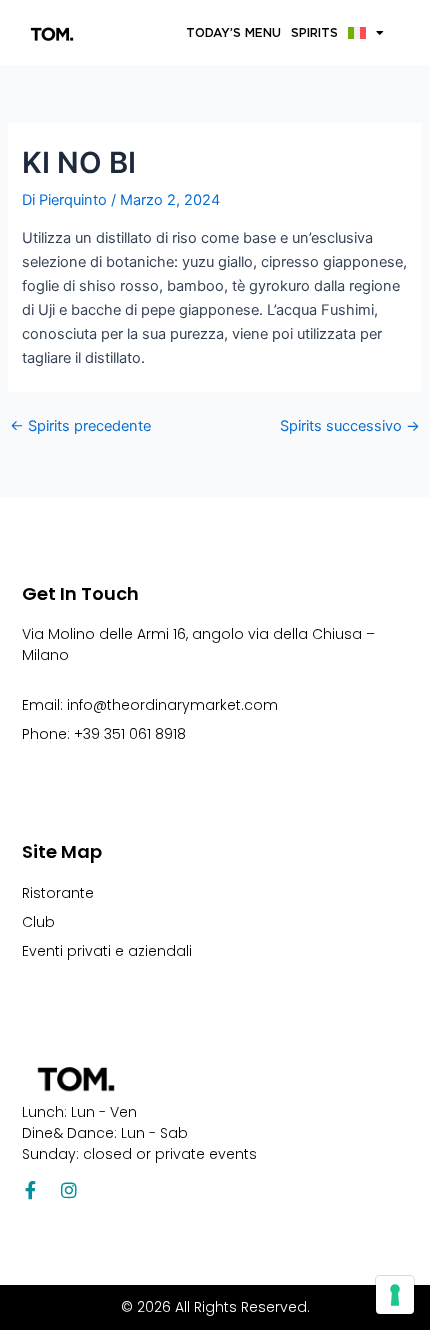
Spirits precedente (80, 426)
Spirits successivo (350, 426)
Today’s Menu (233, 32)
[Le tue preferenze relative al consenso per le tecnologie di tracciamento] (395, 1295)
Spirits (314, 32)
